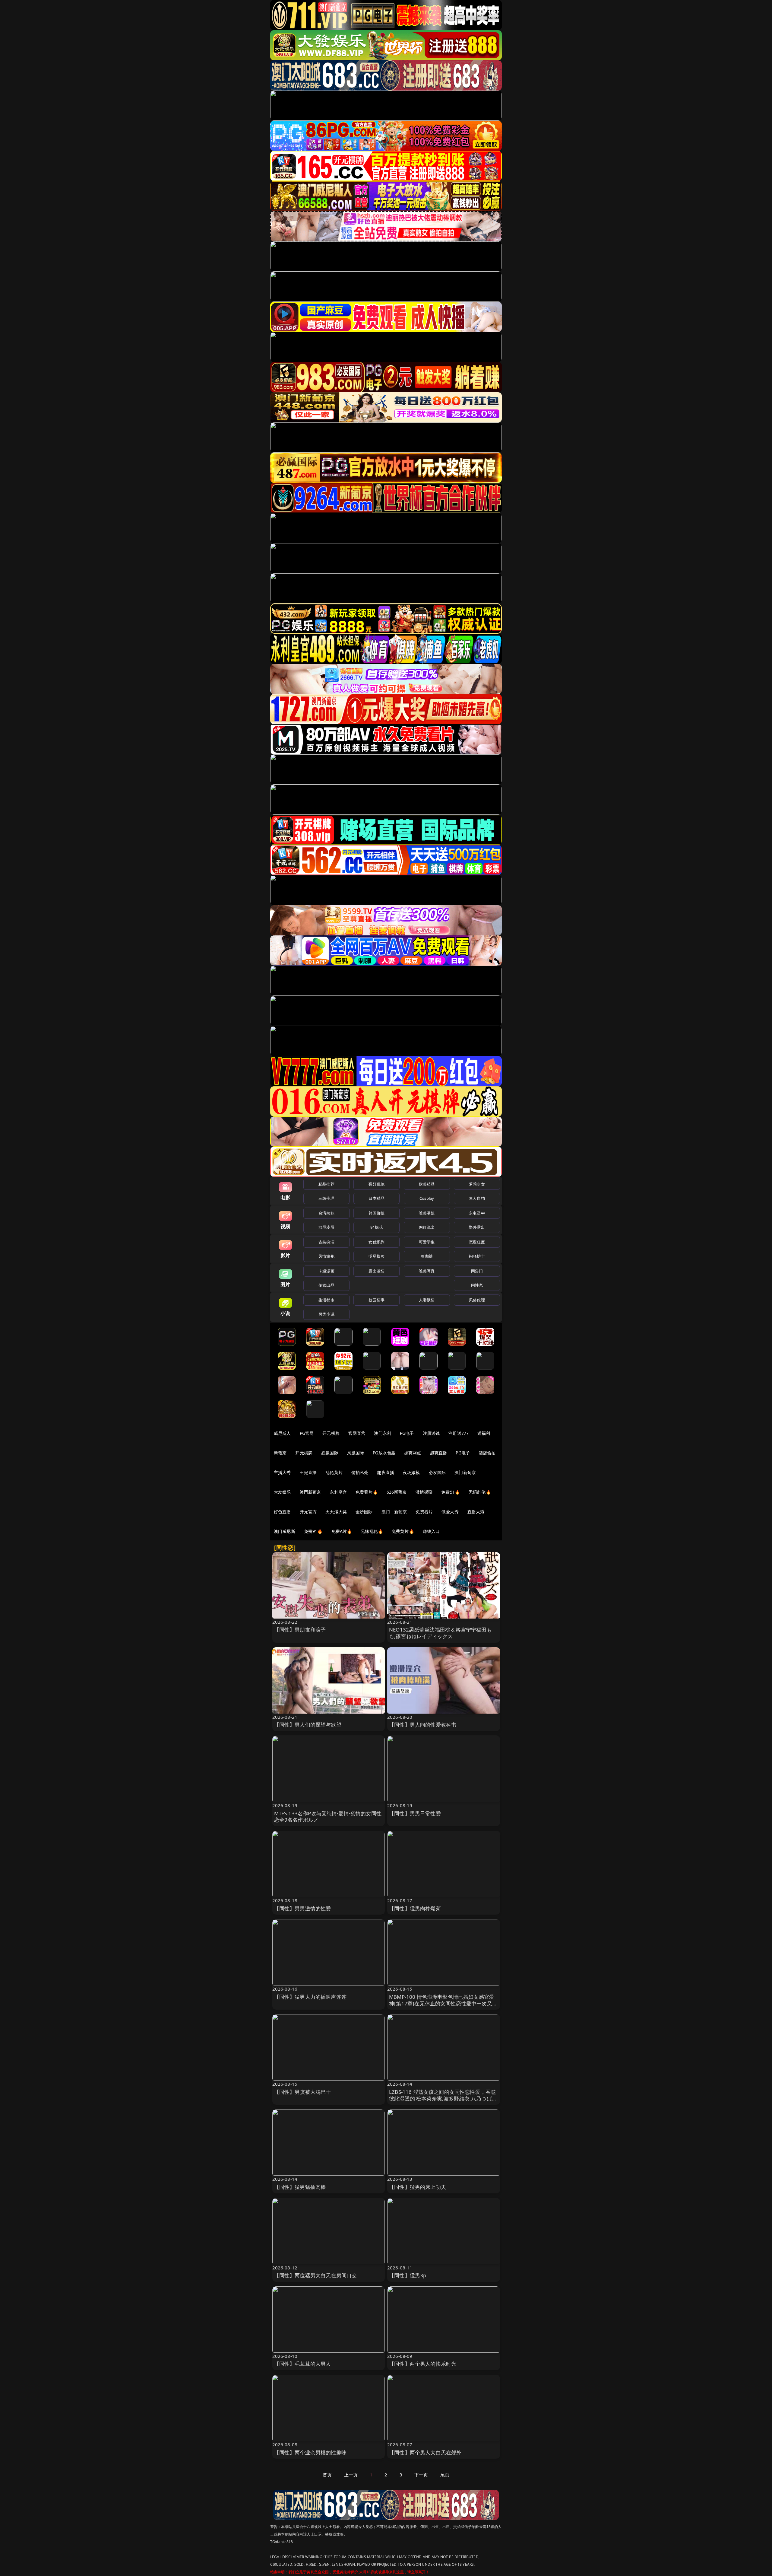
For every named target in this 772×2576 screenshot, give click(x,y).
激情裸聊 (424, 1492)
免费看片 (424, 1512)
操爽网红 (413, 1453)
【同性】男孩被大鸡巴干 (303, 2092)
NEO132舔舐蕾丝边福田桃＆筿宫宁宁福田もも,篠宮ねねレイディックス (440, 1633)
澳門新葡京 (310, 1492)
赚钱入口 (431, 1531)
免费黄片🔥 (403, 1531)
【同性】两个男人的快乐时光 (423, 2364)
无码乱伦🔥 (480, 1492)
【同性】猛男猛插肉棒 (300, 2187)
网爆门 (477, 1271)
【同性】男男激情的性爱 (303, 1908)
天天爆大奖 (336, 1512)
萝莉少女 (477, 1184)
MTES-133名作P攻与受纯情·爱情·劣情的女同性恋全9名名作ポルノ (328, 1817)
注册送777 (459, 1433)
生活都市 (326, 1300)
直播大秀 (476, 1512)
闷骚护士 (477, 1256)
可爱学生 (427, 1242)
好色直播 (282, 1512)
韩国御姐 (377, 1213)
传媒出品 (326, 1285)
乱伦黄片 (334, 1472)
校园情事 (377, 1300)
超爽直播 (439, 1453)
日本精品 (377, 1198)
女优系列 (377, 1242)
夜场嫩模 (411, 1472)
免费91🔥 (313, 1531)
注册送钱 (431, 1433)
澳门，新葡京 (394, 1512)
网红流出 (427, 1227)
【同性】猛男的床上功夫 (418, 2187)
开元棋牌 (331, 1433)
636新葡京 (397, 1492)
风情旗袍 (326, 1256)
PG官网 (307, 1433)
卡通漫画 (326, 1271)
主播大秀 (282, 1472)
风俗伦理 (477, 1300)
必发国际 (437, 1472)
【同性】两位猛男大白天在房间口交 (316, 2275)
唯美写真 (427, 1271)
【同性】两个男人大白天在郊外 (425, 2452)
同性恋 (477, 1285)
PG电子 (407, 1433)
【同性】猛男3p (408, 2275)
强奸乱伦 (377, 1184)
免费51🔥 (451, 1492)
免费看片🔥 (367, 1492)
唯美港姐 (427, 1213)
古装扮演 (326, 1242)
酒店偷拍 (487, 1453)
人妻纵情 (427, 1300)
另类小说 (326, 1314)
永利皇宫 (338, 1492)
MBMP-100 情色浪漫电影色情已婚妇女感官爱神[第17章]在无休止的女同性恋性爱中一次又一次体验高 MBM (443, 2003)
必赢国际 (330, 1453)
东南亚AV (477, 1213)
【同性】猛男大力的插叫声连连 (310, 1997)
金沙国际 (364, 1512)
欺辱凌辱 (326, 1227)
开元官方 (308, 1512)
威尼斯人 (282, 1433)
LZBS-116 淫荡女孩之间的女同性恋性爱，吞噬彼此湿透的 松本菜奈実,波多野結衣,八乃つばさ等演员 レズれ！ (443, 2098)
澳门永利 (383, 1433)
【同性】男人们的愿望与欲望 (308, 1725)
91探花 (377, 1227)
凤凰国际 (356, 1453)
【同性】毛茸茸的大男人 (303, 2364)
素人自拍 (477, 1198)
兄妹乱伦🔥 (372, 1531)
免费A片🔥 (342, 1531)
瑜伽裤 (427, 1256)
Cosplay (427, 1198)
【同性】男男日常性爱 (415, 1813)
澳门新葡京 (465, 1472)
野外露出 (477, 1227)
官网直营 (357, 1433)
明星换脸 (377, 1256)
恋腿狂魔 (477, 1242)
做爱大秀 (450, 1512)
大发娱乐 (282, 1492)
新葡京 (280, 1453)
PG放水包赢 (384, 1453)
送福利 (484, 1433)
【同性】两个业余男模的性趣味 (310, 2452)
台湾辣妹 (326, 1213)
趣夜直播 (386, 1472)
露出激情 (377, 1271)
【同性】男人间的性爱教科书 (423, 1725)
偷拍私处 (360, 1472)
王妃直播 (308, 1472)
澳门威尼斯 (285, 1531)
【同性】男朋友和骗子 (300, 1630)
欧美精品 (427, 1184)
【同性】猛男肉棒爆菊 (415, 1908)
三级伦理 (326, 1198)
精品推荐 (326, 1184)
